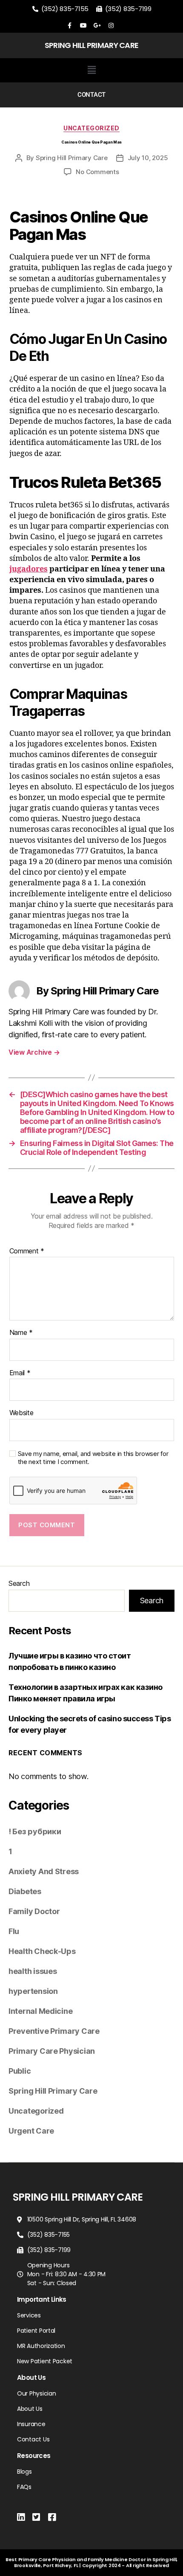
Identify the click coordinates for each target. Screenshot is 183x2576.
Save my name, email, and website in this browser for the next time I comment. (93, 1458)
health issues (33, 1971)
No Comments (97, 172)
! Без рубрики (35, 1831)
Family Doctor (34, 1911)
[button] (91, 70)
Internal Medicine (40, 2011)
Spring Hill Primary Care (72, 158)
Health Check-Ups (42, 1951)
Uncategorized (91, 128)
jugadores (29, 569)
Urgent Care (31, 2131)
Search (19, 1583)
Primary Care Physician (52, 2051)
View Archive (34, 1052)
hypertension (33, 1991)
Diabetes (25, 1891)
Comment (27, 1251)
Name (21, 1333)
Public (20, 2071)
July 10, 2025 (148, 158)
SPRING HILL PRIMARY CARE (91, 45)
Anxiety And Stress (44, 1871)
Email (20, 1373)
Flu (14, 1931)
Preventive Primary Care (54, 2031)
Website (21, 1413)
